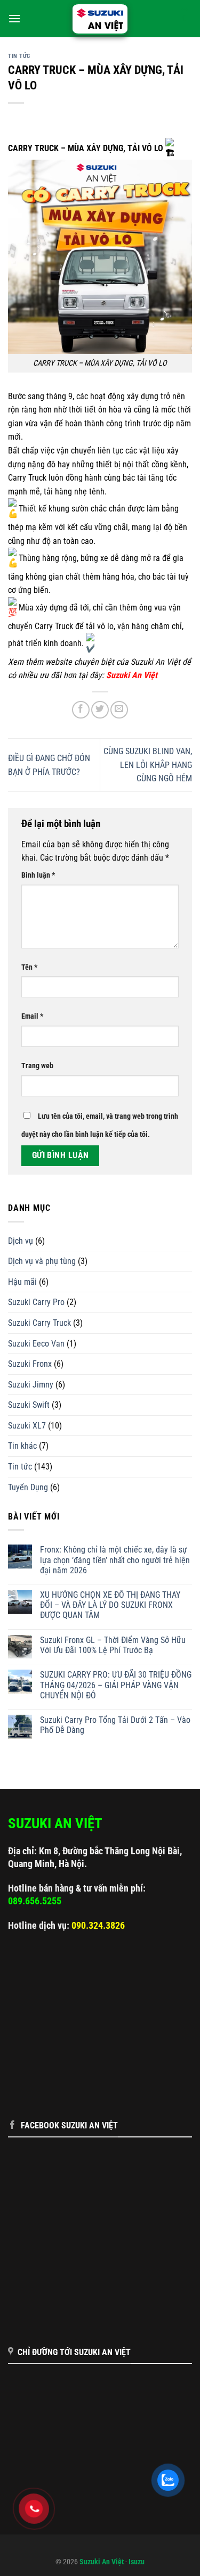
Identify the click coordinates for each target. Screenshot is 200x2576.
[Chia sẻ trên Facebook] (81, 710)
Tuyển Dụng (28, 1487)
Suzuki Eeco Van (36, 1344)
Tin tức (19, 56)
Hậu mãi (22, 1282)
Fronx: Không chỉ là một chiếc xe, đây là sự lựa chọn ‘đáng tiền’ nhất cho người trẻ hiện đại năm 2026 (115, 1560)
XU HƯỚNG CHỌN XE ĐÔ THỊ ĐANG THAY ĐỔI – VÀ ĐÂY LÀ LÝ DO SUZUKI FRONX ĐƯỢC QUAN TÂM (110, 1605)
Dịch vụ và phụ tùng (42, 1261)
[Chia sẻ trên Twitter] (100, 710)
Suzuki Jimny (31, 1385)
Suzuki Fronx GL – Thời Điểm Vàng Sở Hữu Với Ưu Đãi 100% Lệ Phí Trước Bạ (113, 1645)
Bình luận (38, 875)
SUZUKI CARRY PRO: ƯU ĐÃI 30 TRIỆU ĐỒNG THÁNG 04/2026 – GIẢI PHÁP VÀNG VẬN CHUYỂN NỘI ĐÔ (116, 1685)
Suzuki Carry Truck (39, 1323)
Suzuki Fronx (30, 1364)
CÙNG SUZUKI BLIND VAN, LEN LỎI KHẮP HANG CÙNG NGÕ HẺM (148, 765)
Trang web (37, 1066)
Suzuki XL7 (27, 1426)
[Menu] (14, 18)
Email (32, 1016)
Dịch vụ (21, 1241)
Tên (29, 967)
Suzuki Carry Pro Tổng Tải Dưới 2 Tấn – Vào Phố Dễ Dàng (115, 1725)
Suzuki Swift (29, 1405)
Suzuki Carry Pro (36, 1302)
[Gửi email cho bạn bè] (119, 710)
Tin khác (22, 1446)
